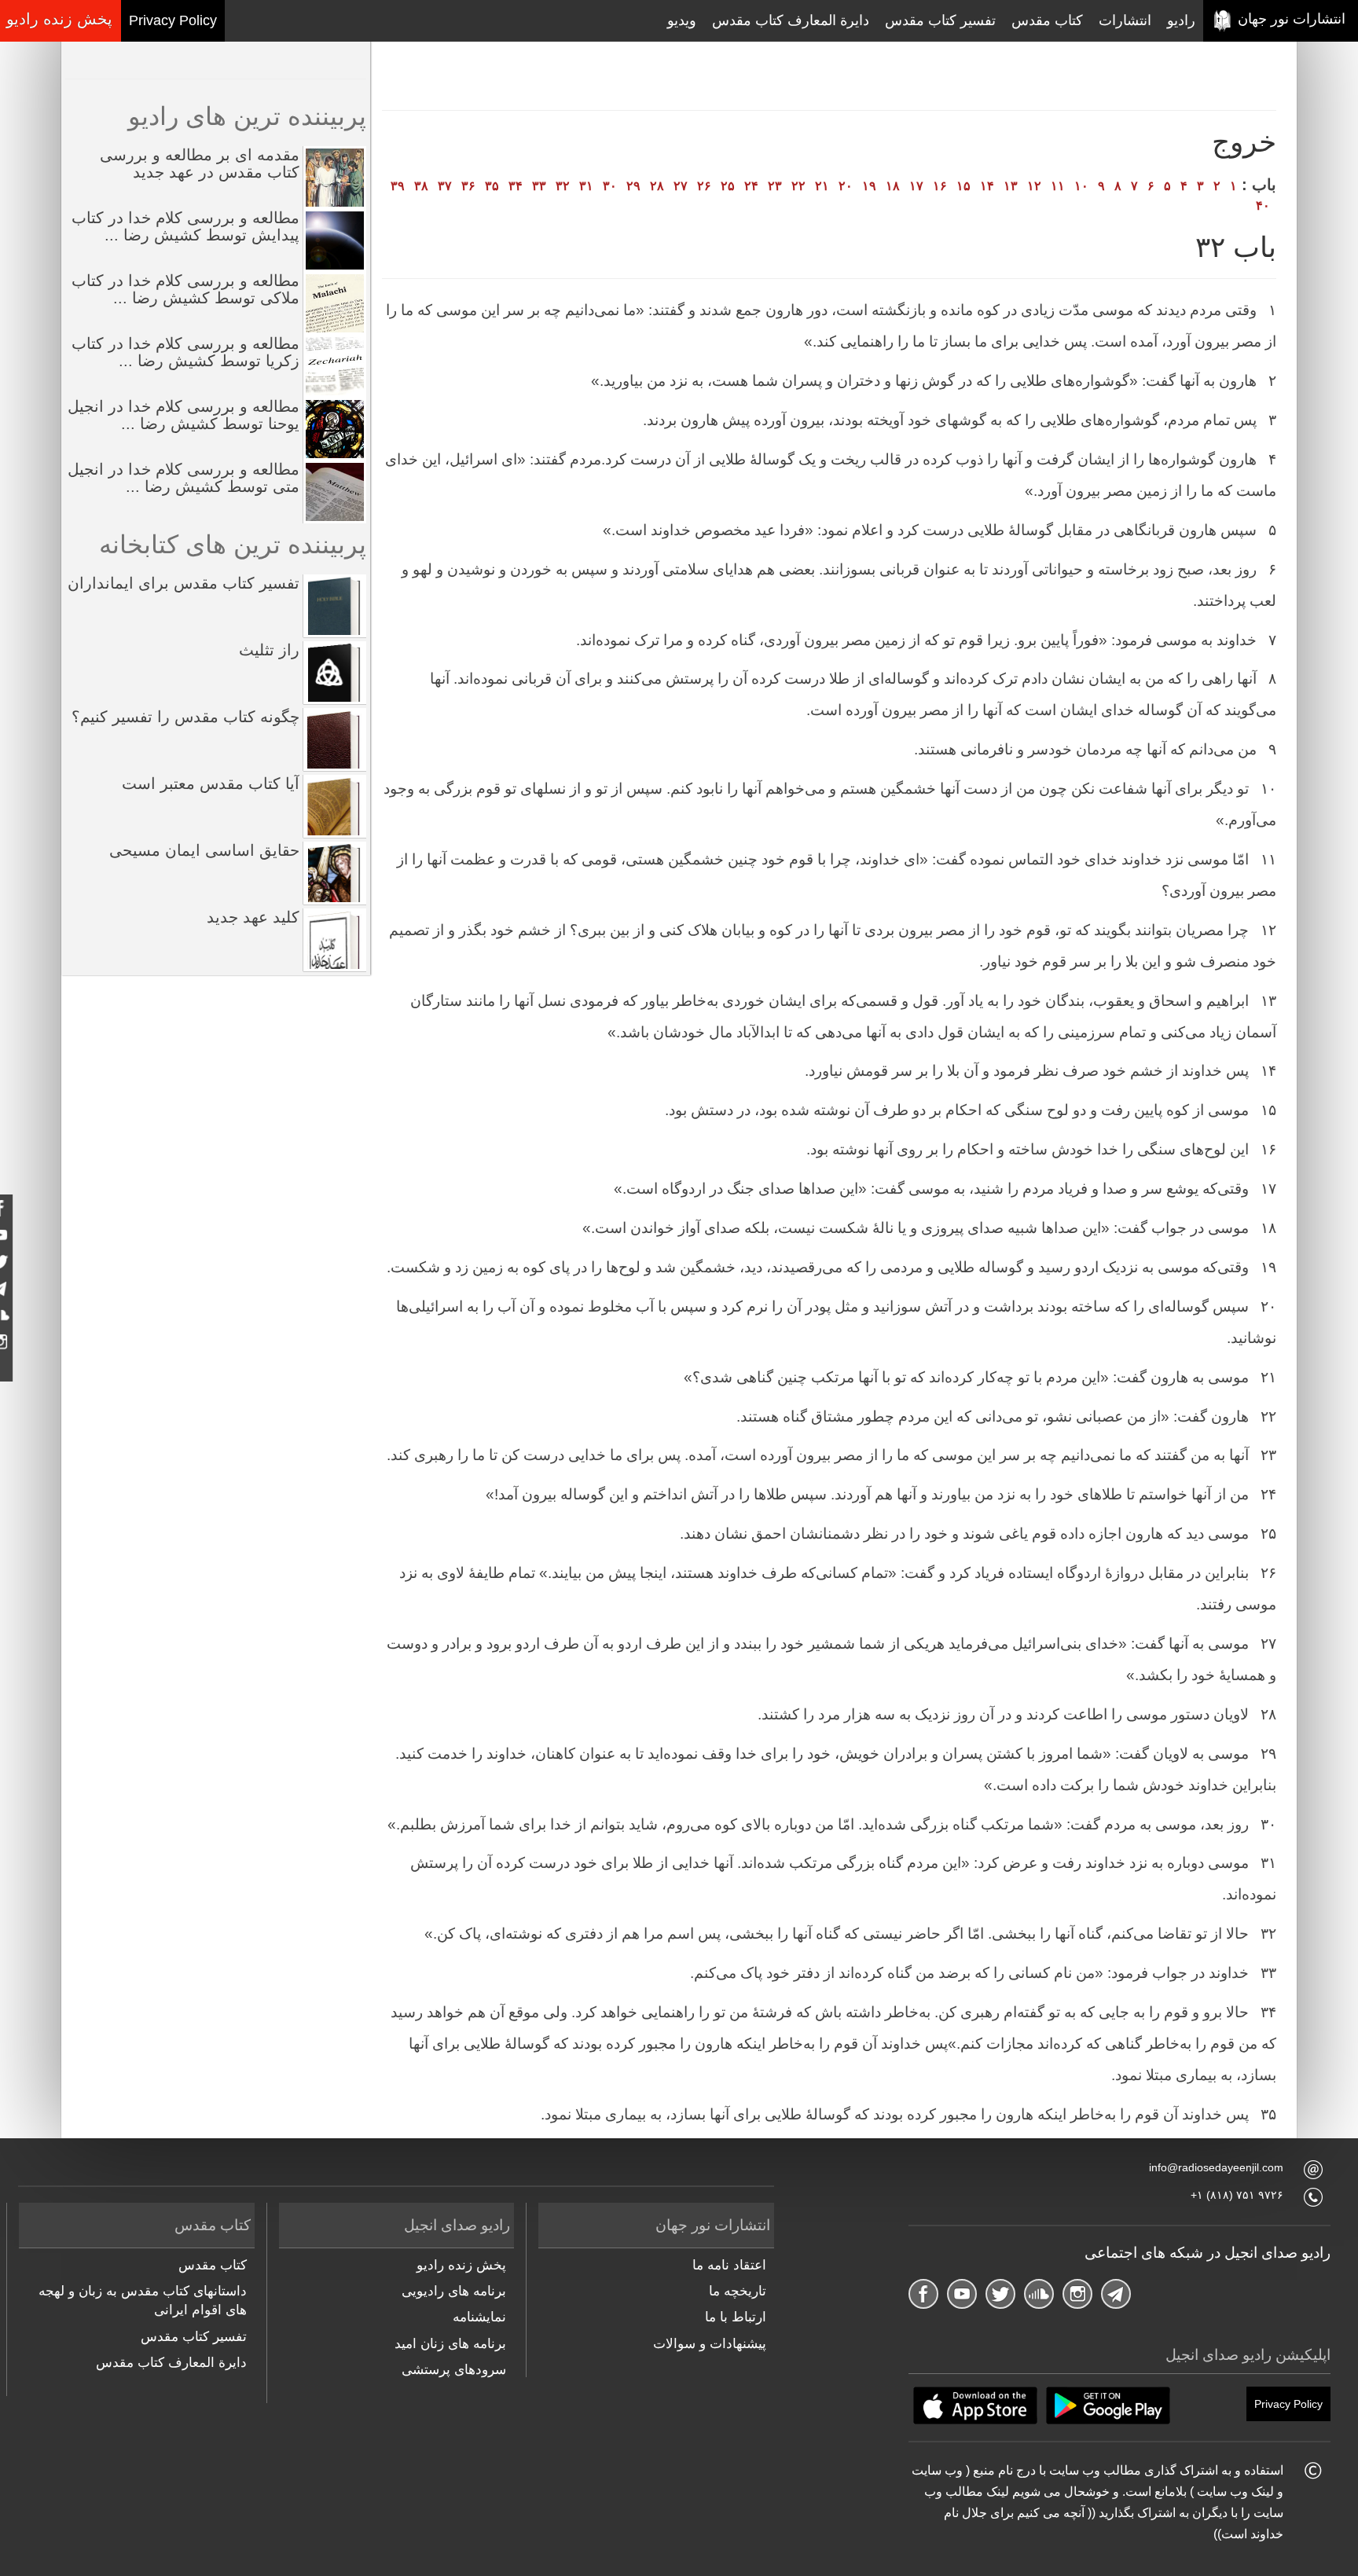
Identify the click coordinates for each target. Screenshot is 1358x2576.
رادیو (1181, 20)
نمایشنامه (479, 2317)
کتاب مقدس (1047, 20)
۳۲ (563, 186)
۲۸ (657, 186)
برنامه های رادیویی (454, 2291)
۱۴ (987, 186)
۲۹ (633, 186)
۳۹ (398, 186)
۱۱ (1058, 186)
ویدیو (682, 20)
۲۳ (775, 186)
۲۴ (751, 186)
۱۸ (893, 186)
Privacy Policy (173, 20)
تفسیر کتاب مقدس (940, 20)
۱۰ (1081, 186)
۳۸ (421, 186)
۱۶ (940, 186)
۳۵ (492, 186)
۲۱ (822, 186)
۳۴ (516, 186)
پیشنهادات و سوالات (710, 2344)
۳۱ (586, 186)
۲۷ (681, 186)
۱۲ (1034, 186)
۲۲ (798, 186)
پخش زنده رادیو (461, 2265)
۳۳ (539, 186)
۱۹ (869, 186)
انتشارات (1125, 20)
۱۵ (963, 186)
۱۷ (916, 186)
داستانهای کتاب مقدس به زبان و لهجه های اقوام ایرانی (143, 2301)
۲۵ (728, 186)
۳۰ (610, 186)
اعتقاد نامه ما (729, 2265)
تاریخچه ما (738, 2291)
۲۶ (704, 186)
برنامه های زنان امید (450, 2344)
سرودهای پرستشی (454, 2370)
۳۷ (445, 186)
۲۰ (846, 186)
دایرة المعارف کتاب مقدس (791, 20)
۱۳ (1011, 186)
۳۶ (468, 186)
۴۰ (1263, 205)
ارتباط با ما (736, 2317)
